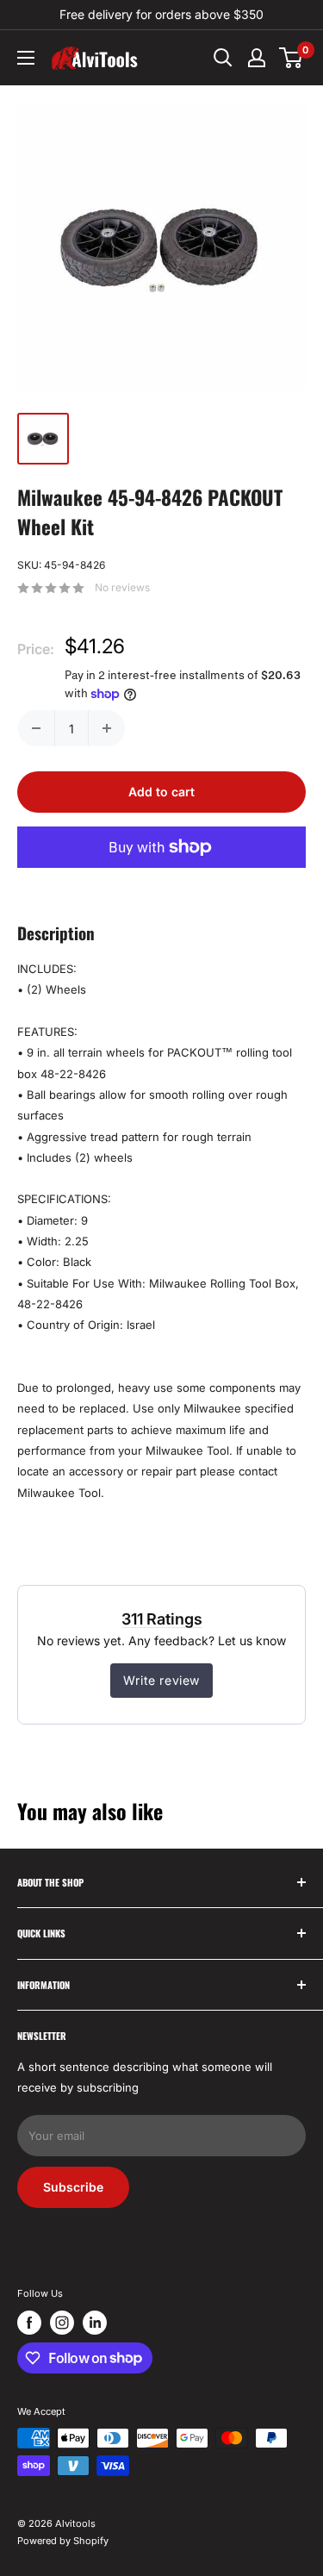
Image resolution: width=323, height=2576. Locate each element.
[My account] (257, 58)
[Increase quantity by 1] (107, 728)
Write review (161, 1680)
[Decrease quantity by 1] (36, 728)
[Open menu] (26, 58)
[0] (292, 58)
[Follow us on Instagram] (62, 2323)
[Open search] (223, 58)
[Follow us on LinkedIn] (95, 2323)
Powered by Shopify (63, 2541)
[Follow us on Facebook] (29, 2323)
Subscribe (73, 2187)
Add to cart (161, 792)
